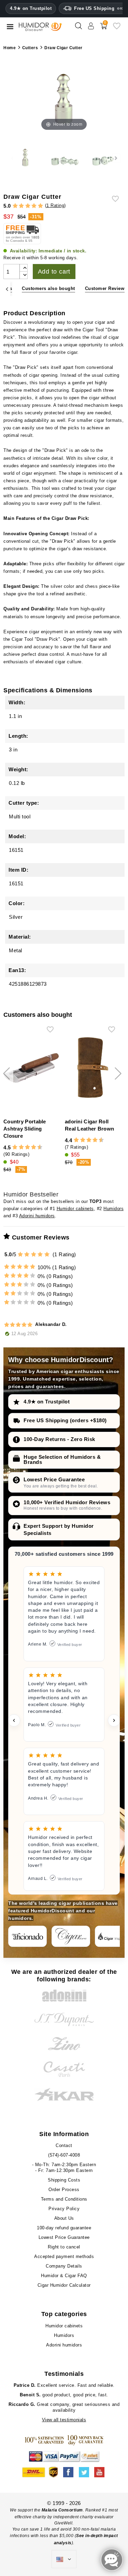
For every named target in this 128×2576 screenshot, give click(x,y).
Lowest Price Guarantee (54, 1479)
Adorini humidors (37, 1216)
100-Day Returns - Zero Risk (59, 1439)
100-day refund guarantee (64, 2228)
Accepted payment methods (64, 2256)
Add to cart (54, 272)
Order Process (64, 2190)
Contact (64, 2145)
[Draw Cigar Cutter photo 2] (64, 158)
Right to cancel (64, 2247)
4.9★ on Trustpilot (31, 9)
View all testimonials (64, 2420)
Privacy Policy (64, 2209)
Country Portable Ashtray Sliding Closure (25, 1129)
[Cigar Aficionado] (27, 1936)
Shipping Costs (64, 2180)
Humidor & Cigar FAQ (64, 2276)
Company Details (64, 2266)
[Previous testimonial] (14, 1720)
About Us (64, 2218)
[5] (40, 206)
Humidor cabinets (75, 1209)
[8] (34, 1147)
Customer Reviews (106, 288)
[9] (37, 1147)
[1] (15, 206)
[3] (28, 206)
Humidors (113, 1209)
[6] (27, 1147)
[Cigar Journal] (71, 1936)
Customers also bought (48, 288)
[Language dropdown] (64, 2559)
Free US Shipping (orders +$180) (65, 1420)
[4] (34, 206)
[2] (21, 206)
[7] (30, 1147)
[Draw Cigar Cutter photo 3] (103, 158)
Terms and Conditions (64, 2199)
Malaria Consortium (62, 2510)
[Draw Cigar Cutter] (25, 158)
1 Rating (55, 205)
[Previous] (7, 289)
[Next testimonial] (114, 1720)
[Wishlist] (117, 29)
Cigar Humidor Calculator (64, 2285)
